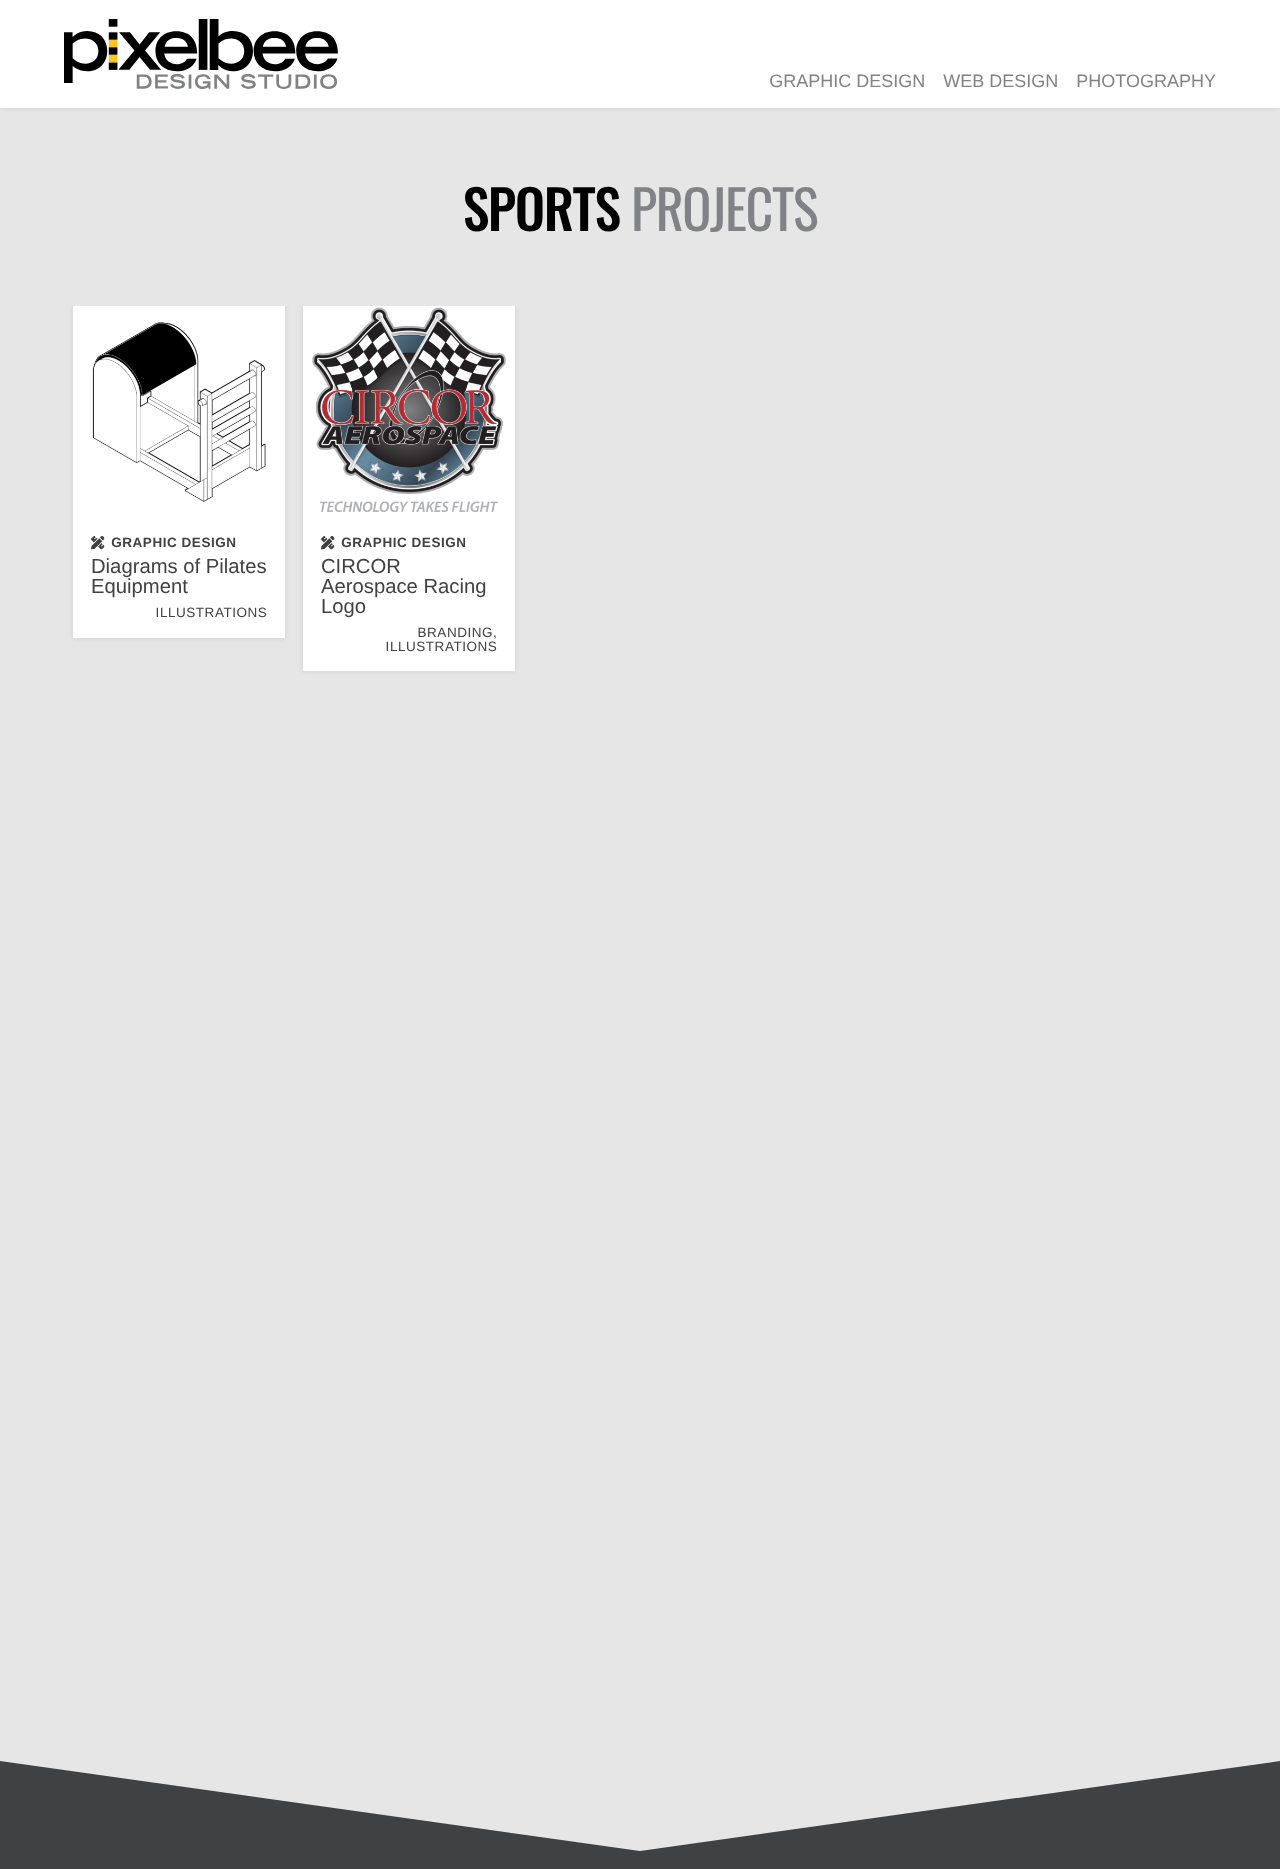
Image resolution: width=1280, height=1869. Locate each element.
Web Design (1000, 81)
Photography (1146, 81)
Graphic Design (847, 81)
